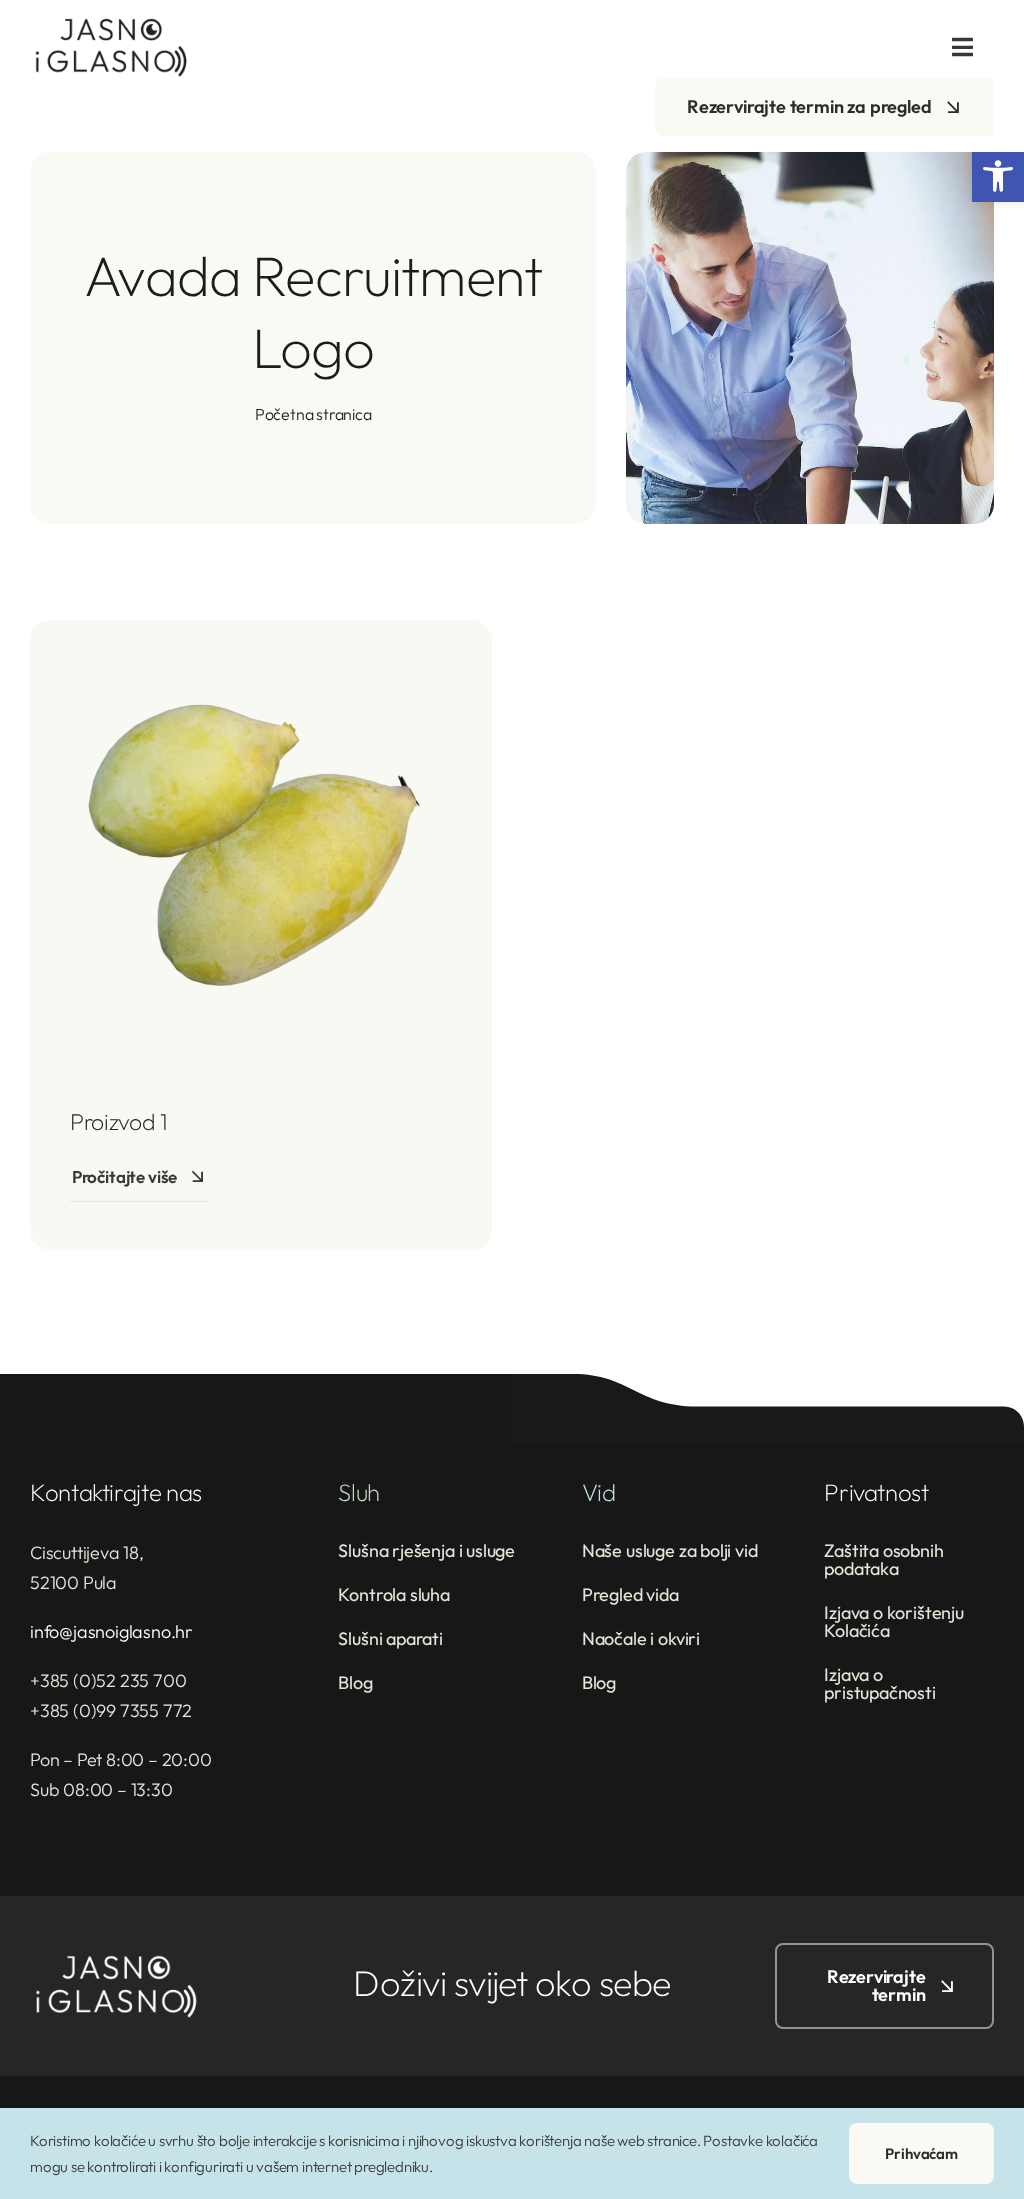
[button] (998, 176)
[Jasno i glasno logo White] (115, 1962)
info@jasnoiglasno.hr (111, 1631)
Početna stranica (313, 414)
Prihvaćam (921, 2153)
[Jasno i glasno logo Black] (110, 25)
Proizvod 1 (119, 1121)
